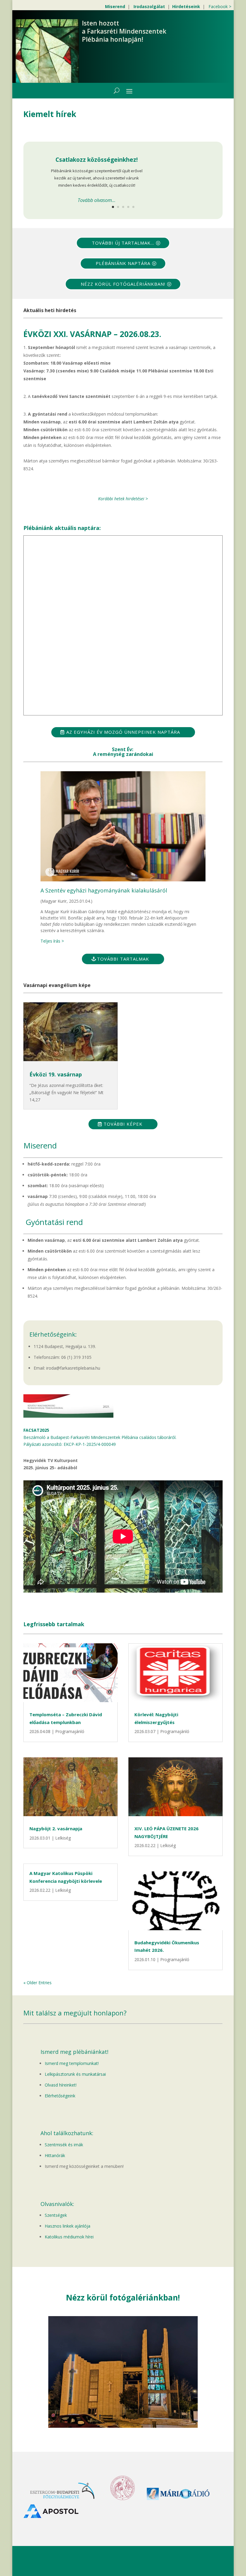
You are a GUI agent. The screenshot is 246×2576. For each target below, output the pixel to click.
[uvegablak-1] (123, 2426)
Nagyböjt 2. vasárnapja (56, 1828)
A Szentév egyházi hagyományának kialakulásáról (104, 890)
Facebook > (220, 6)
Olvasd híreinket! (61, 2085)
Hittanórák (55, 2155)
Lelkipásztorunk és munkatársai (75, 2074)
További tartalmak (123, 959)
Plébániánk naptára (123, 263)
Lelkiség (63, 1838)
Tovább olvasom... (97, 200)
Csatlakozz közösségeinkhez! (97, 160)
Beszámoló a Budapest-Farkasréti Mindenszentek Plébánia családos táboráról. (100, 1437)
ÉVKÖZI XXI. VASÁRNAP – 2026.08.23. (92, 334)
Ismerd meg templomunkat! (72, 2063)
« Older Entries (37, 1983)
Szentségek (56, 2215)
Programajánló (70, 1731)
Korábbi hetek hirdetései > (123, 499)
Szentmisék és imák (64, 2145)
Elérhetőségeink (60, 2096)
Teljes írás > (52, 941)
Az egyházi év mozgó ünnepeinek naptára (123, 732)
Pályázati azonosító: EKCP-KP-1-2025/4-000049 (70, 1444)
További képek (123, 1124)
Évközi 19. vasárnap (56, 1074)
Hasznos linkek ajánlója (67, 2226)
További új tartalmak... (123, 243)
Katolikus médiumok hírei (69, 2237)
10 (146, 2416)
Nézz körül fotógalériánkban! (123, 284)
